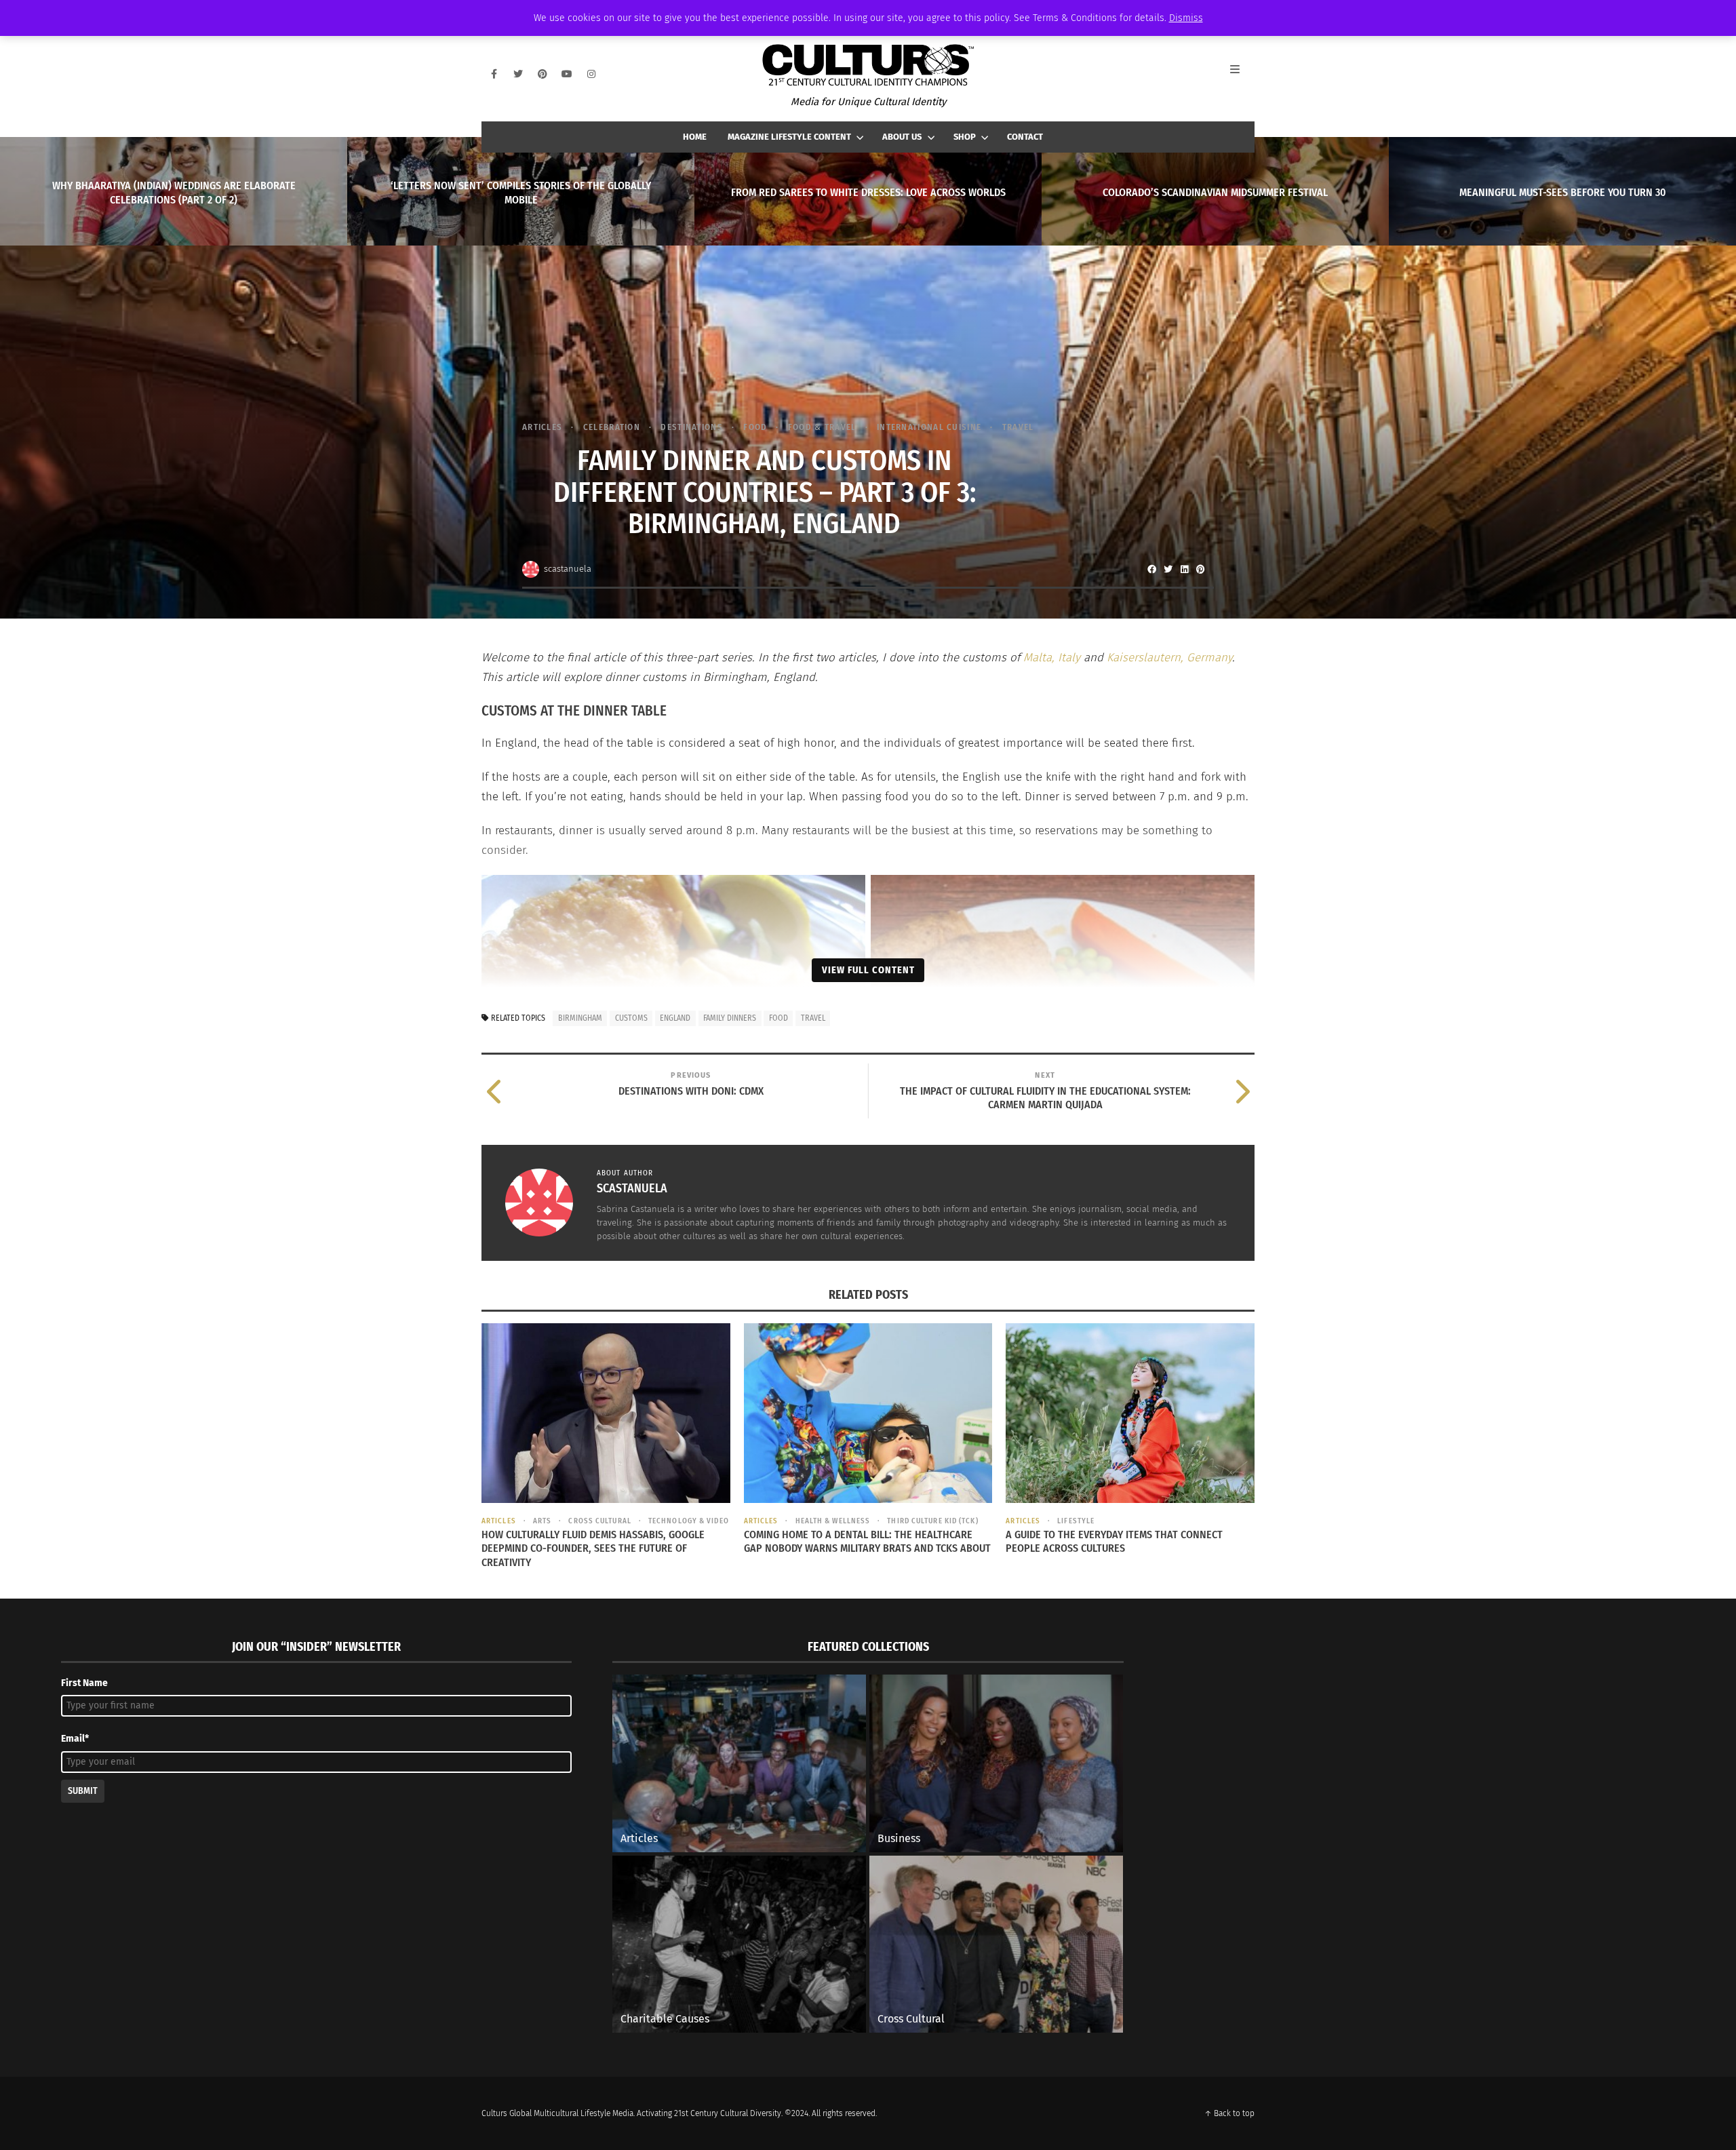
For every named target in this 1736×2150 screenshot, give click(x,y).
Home (695, 137)
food (778, 1018)
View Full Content (868, 970)
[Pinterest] (542, 74)
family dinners (730, 1018)
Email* (75, 1739)
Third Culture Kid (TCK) (932, 1521)
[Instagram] (591, 74)
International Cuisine (929, 427)
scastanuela (568, 569)
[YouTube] (567, 74)
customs (631, 1018)
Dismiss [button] (1186, 18)
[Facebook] (494, 74)
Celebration (612, 427)
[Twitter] (518, 74)
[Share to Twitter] (1168, 569)
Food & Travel (822, 427)
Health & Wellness (833, 1521)
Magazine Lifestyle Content (789, 137)
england (675, 1018)
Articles (542, 427)
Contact (1025, 137)
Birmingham (580, 1018)
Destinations (692, 427)
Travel (1018, 427)
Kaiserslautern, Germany (1169, 658)
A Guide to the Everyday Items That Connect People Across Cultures (1114, 1542)
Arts (542, 1521)
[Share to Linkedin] (1184, 569)
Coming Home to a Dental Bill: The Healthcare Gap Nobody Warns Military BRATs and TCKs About (867, 1542)
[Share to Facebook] (1151, 569)
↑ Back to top (1229, 2113)
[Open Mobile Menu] (1242, 74)
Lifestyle (1076, 1521)
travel (813, 1018)
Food (755, 427)
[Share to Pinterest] (1200, 569)
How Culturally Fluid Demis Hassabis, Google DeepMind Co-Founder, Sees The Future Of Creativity (593, 1549)
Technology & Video (689, 1521)
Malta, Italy (1052, 658)
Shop (965, 137)
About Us (902, 137)
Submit (83, 1791)
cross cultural (599, 1521)
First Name (84, 1683)
